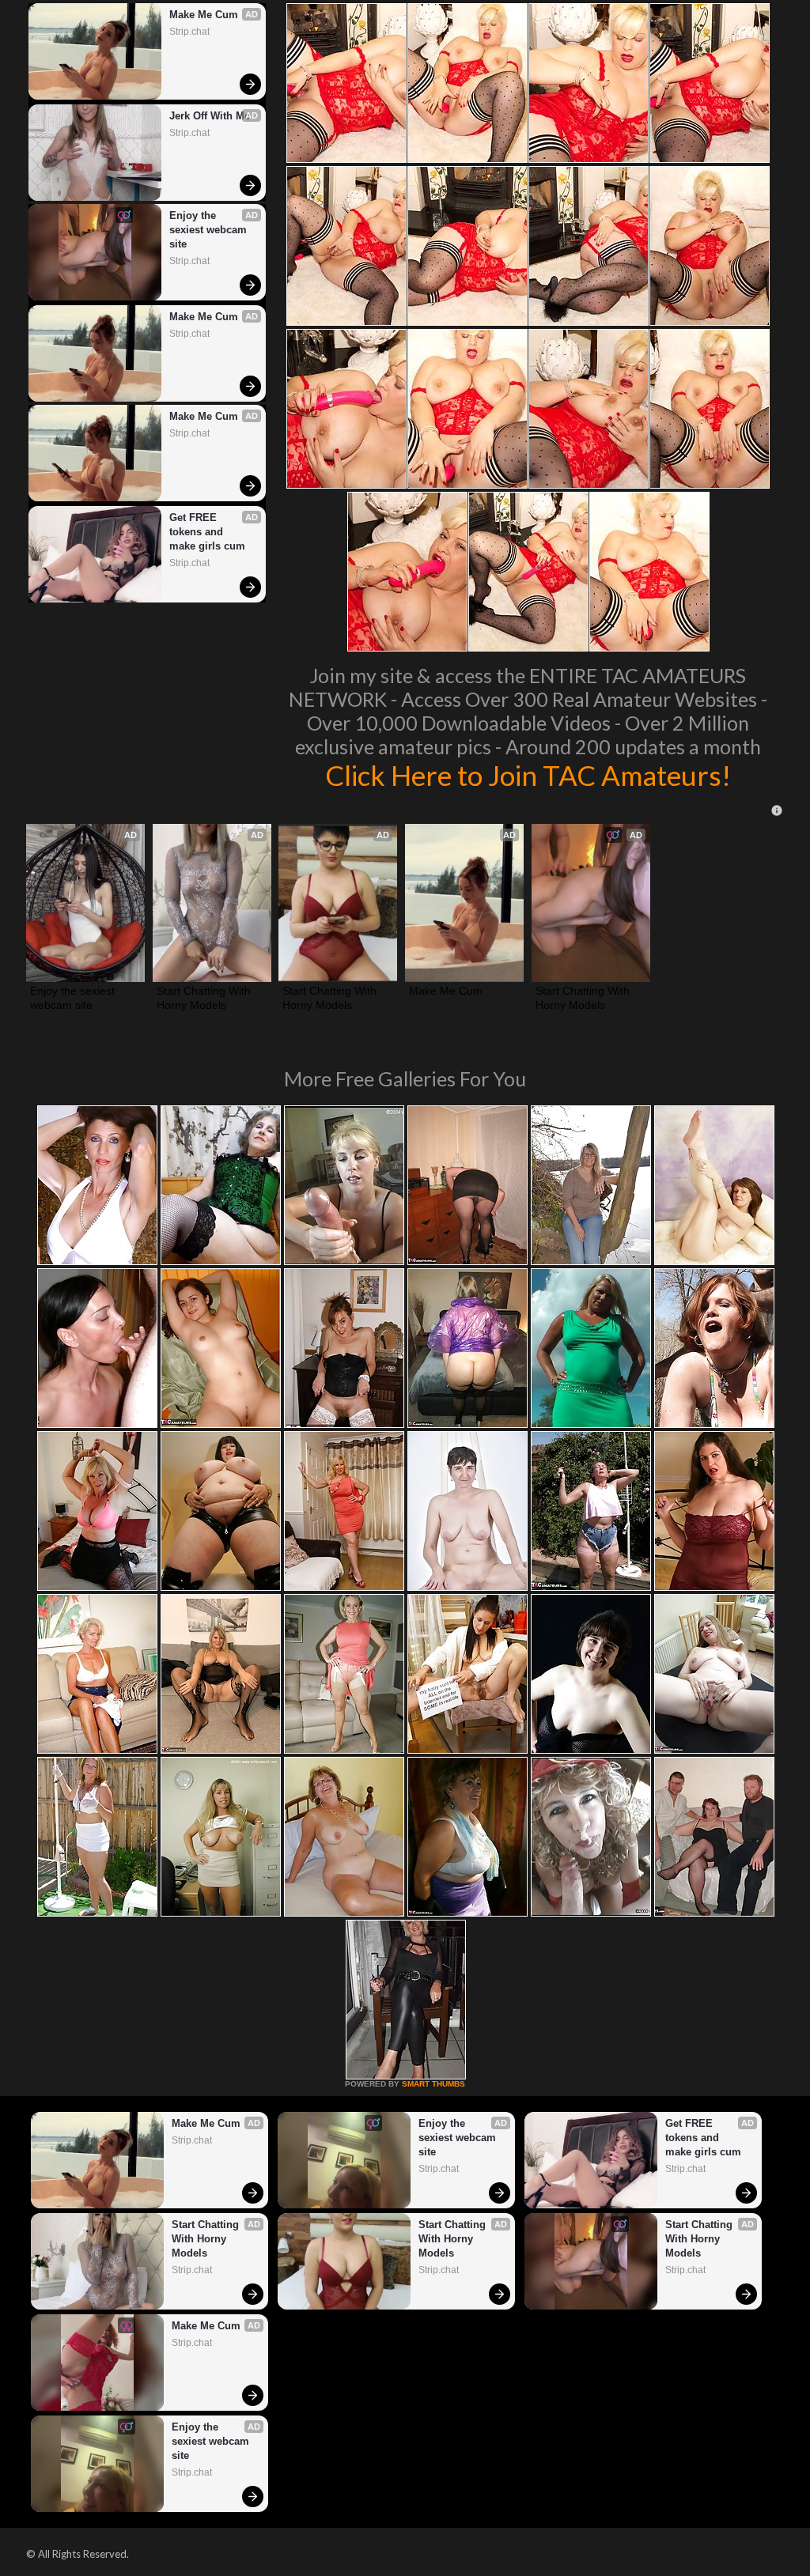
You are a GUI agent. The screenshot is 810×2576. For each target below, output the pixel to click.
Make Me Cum (204, 15)
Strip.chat (189, 32)
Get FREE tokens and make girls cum (207, 532)
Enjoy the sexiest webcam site (210, 230)
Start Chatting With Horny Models (205, 998)
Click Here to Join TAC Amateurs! (528, 775)
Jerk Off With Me (210, 116)
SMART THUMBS (433, 2084)
